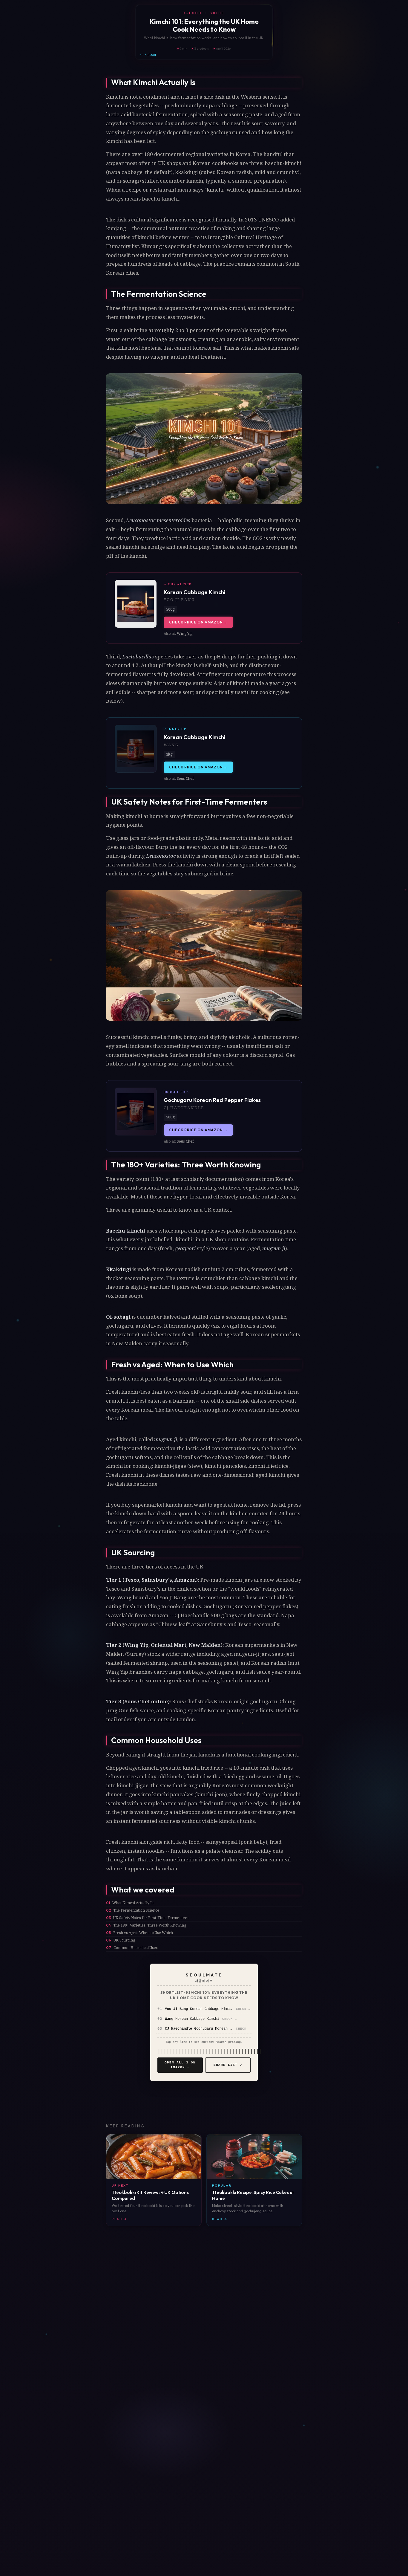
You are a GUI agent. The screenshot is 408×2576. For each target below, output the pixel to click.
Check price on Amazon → (198, 622)
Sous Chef (185, 778)
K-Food (150, 55)
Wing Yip (185, 633)
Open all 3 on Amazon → (180, 2065)
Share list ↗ (228, 2065)
